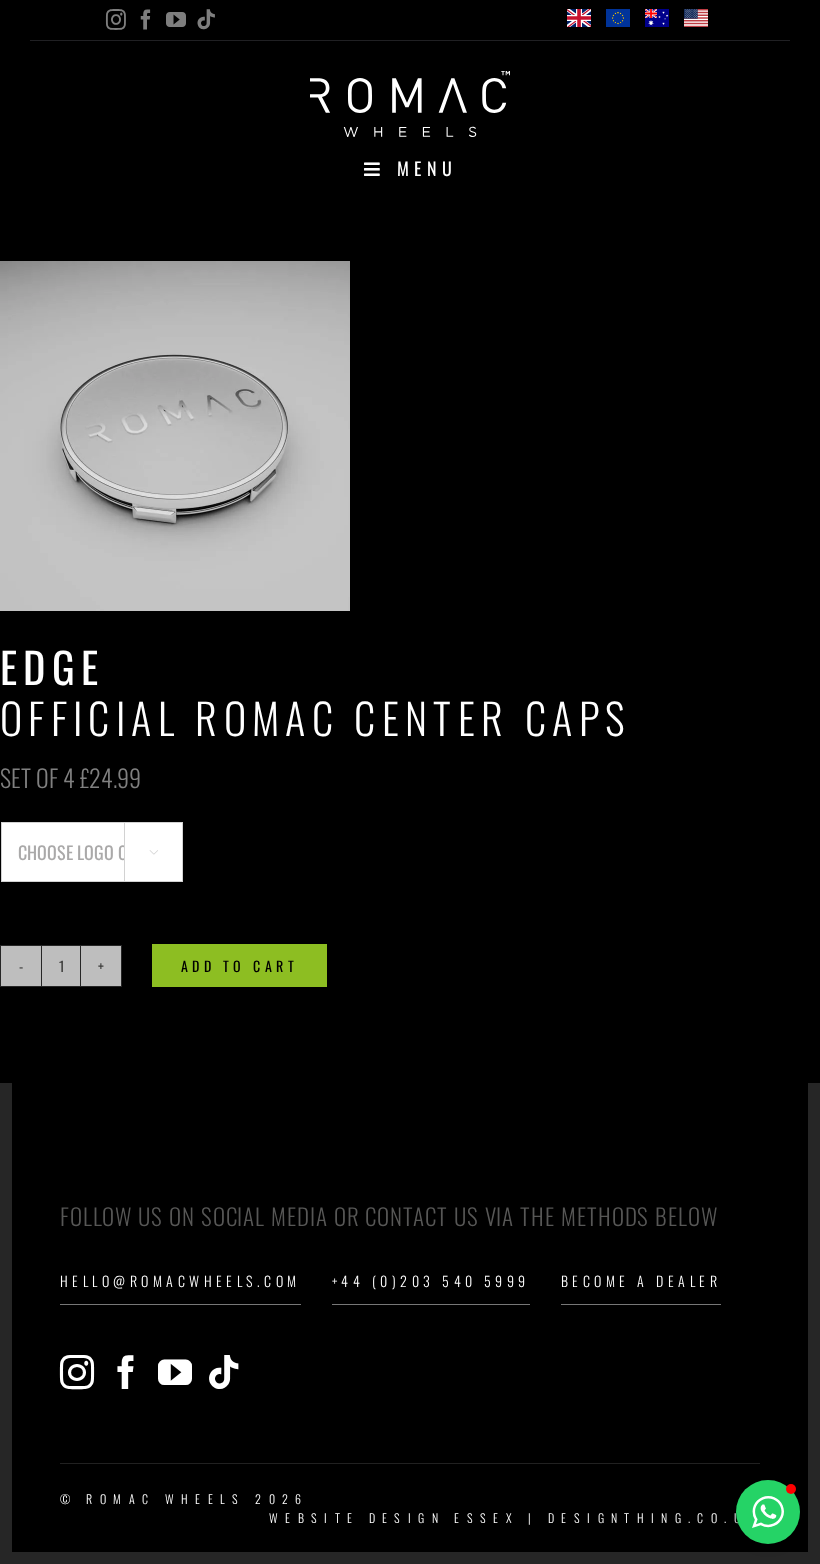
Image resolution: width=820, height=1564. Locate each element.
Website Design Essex (394, 1517)
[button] (768, 1512)
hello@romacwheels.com (180, 1280)
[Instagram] (77, 1372)
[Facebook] (126, 1372)
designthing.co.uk (654, 1517)
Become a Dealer (641, 1280)
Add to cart (239, 965)
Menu (427, 168)
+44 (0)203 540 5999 (431, 1280)
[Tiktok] (224, 1372)
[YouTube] (175, 1372)
